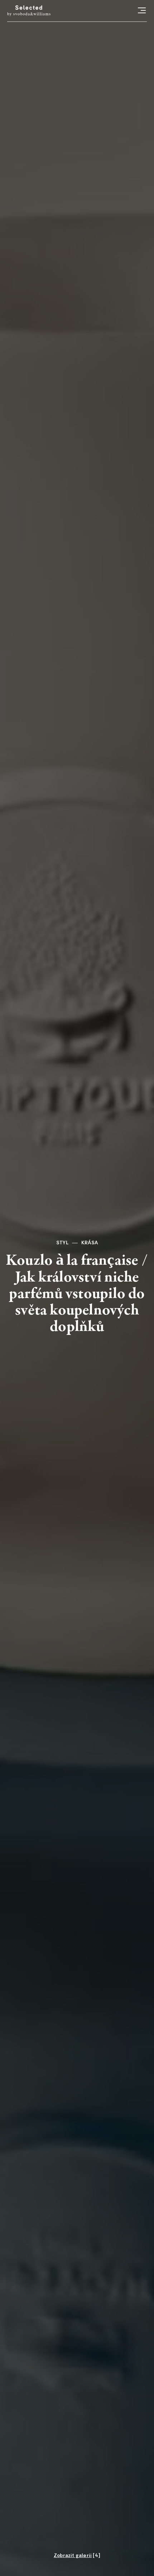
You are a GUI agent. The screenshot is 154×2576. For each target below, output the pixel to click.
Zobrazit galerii (73, 2556)
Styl (62, 1243)
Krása (90, 1243)
